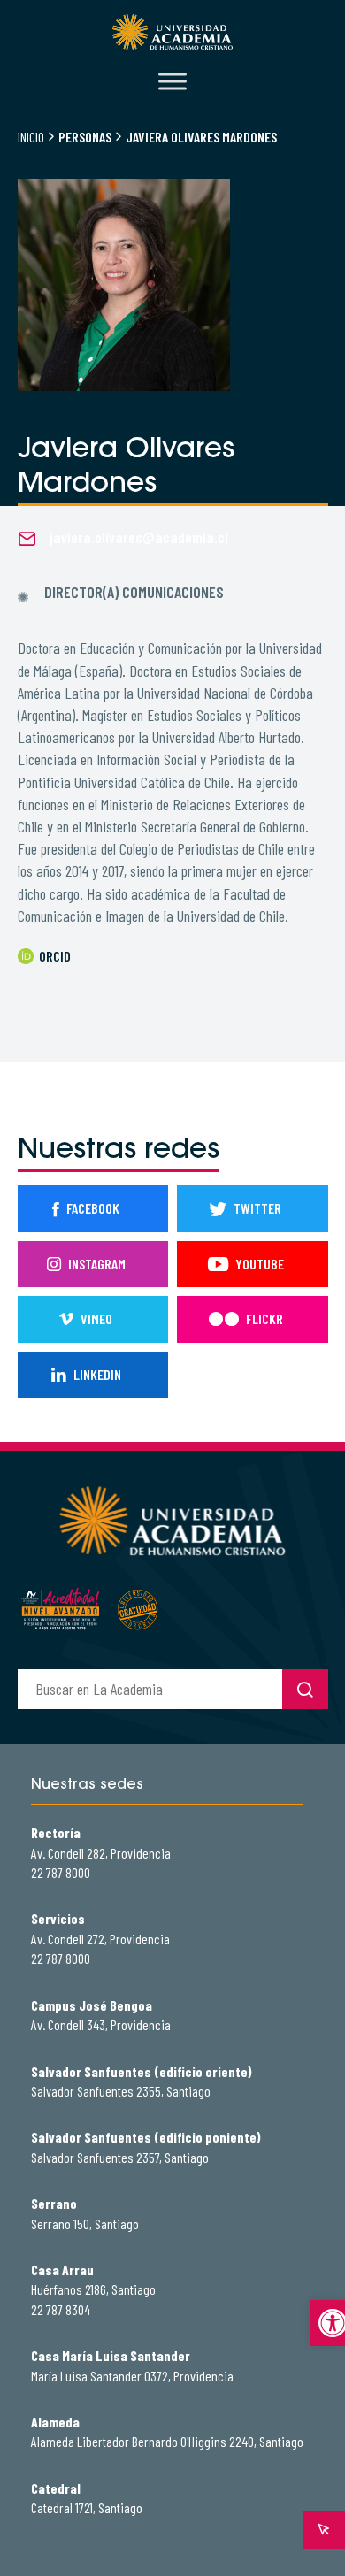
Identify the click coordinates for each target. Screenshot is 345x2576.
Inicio (31, 137)
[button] (327, 2323)
